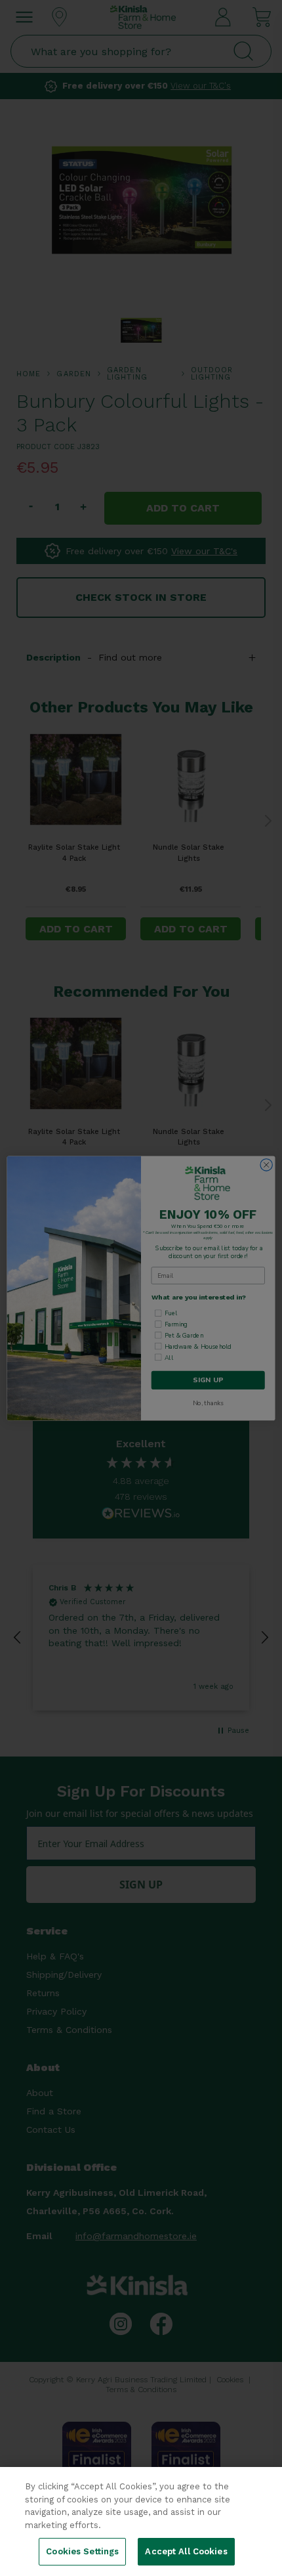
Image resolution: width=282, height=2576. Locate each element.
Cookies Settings (82, 2551)
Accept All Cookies (186, 2551)
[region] (141, 2521)
